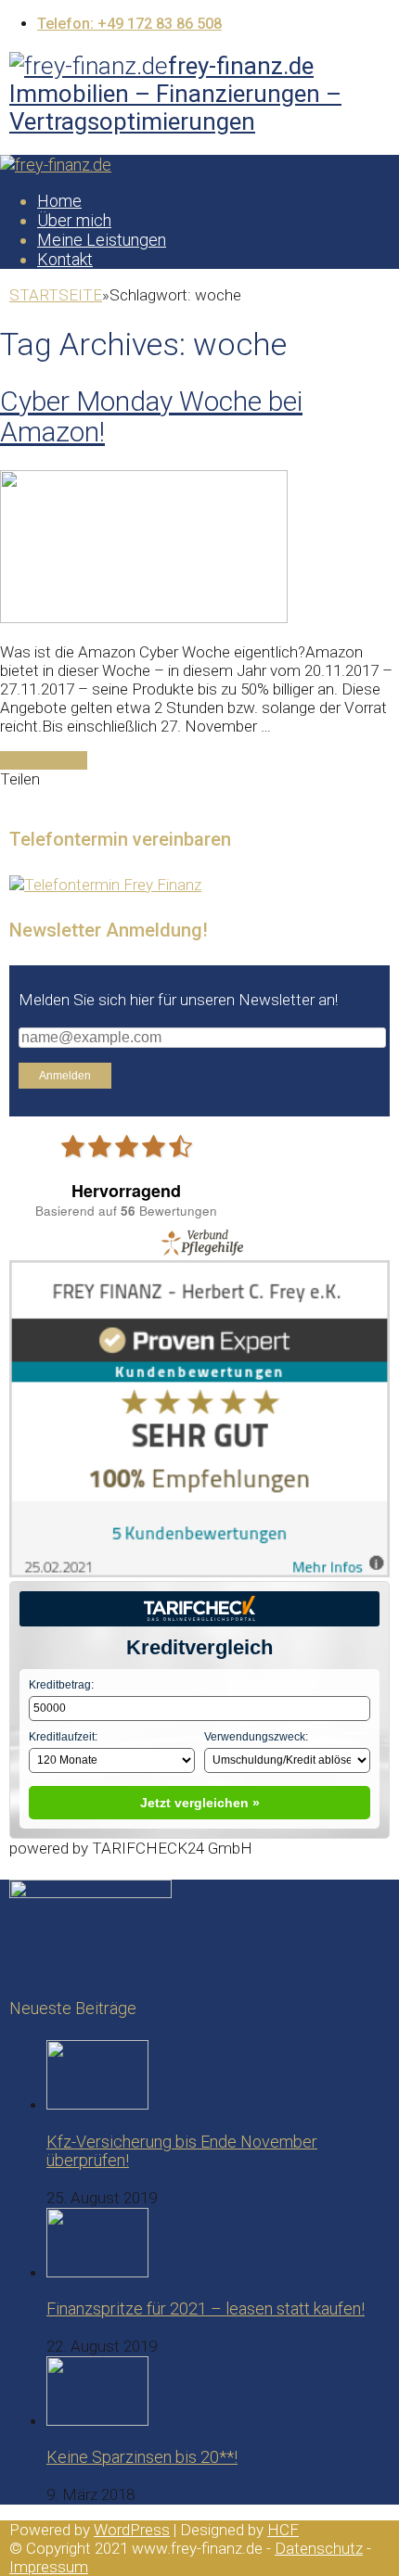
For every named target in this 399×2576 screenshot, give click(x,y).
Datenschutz (319, 2548)
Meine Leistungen (102, 240)
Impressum (49, 2567)
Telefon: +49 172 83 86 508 (129, 24)
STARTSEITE (56, 295)
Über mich (74, 220)
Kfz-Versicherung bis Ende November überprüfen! (182, 2151)
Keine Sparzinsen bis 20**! (142, 2457)
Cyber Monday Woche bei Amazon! (151, 416)
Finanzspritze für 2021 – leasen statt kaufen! (206, 2308)
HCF (283, 2530)
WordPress (132, 2530)
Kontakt (65, 259)
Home (59, 201)
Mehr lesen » (44, 760)
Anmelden (65, 1076)
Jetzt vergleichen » (200, 1803)
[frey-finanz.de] (56, 165)
